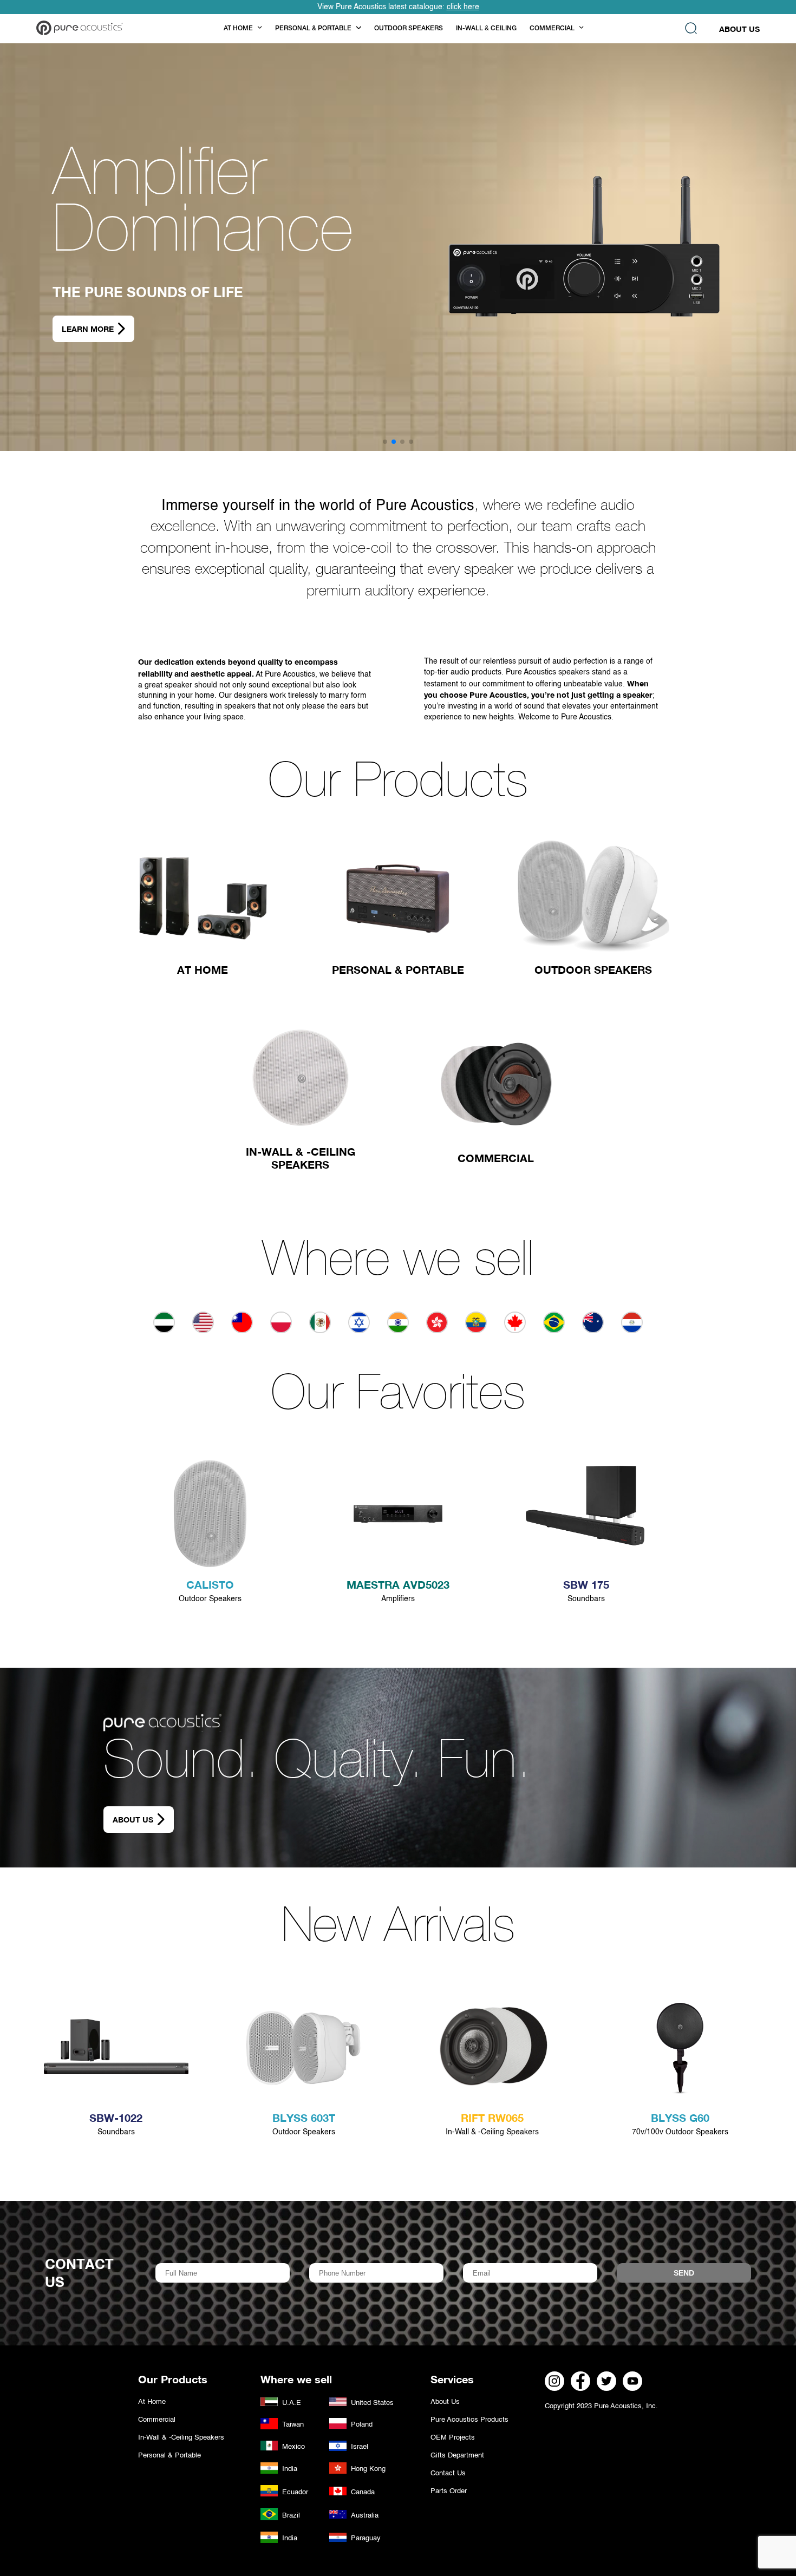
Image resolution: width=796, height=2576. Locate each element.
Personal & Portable (169, 2456)
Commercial (157, 2420)
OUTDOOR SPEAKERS (409, 29)
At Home (152, 2402)
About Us (739, 29)
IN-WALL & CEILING (486, 29)
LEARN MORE (88, 329)
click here (463, 7)
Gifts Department (457, 2456)
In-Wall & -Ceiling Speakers (181, 2438)
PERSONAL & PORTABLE (313, 29)
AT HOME (238, 29)
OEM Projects (453, 2438)
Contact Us (448, 2473)
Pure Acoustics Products (469, 2420)
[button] (385, 442)
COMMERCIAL (552, 29)
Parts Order (449, 2491)
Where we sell (398, 1264)
